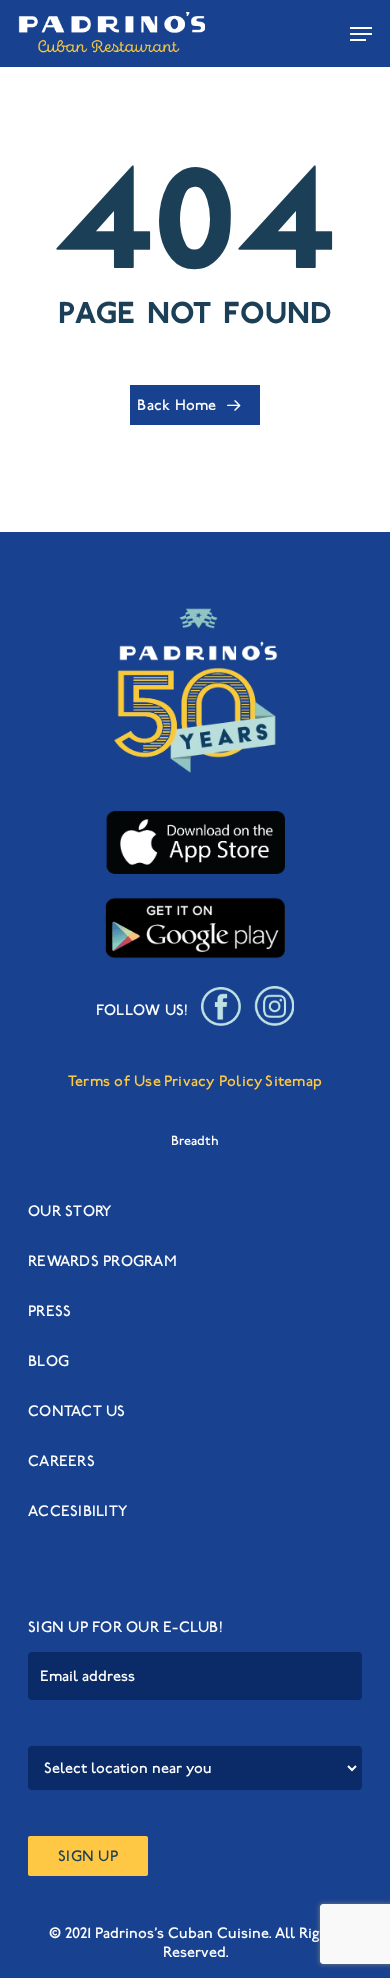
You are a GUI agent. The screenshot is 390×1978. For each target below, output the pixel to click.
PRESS (49, 1311)
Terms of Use (114, 1081)
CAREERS (61, 1461)
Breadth (195, 1140)
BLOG (48, 1361)
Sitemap (293, 1081)
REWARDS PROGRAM (102, 1261)
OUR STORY (69, 1211)
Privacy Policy (213, 1081)
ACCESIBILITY (77, 1511)
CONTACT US (77, 1411)
